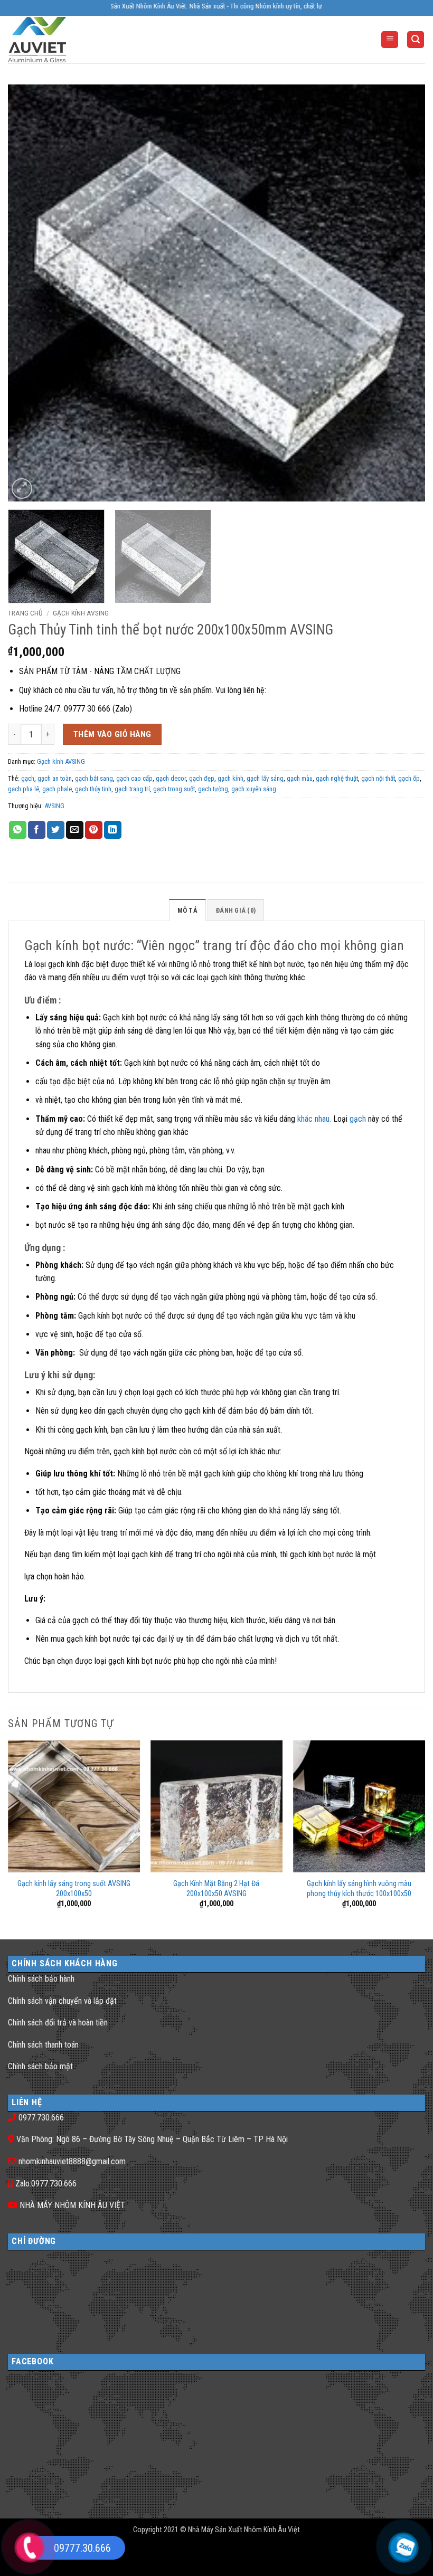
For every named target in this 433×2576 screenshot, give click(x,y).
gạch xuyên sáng (254, 789)
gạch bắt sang (94, 778)
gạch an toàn (55, 778)
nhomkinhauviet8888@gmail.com (72, 2161)
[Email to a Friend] (75, 830)
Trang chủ (25, 613)
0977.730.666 (41, 2118)
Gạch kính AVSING (81, 613)
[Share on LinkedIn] (113, 830)
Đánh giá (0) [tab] (236, 910)
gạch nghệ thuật (337, 778)
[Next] (403, 293)
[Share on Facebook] (37, 830)
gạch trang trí (132, 789)
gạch (28, 778)
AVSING (54, 806)
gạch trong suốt (174, 789)
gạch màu (300, 778)
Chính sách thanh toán (43, 2045)
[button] (390, 40)
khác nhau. (314, 1119)
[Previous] (30, 293)
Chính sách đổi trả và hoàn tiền (58, 2023)
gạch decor (171, 778)
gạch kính (230, 778)
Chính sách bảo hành (41, 1979)
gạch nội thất (378, 778)
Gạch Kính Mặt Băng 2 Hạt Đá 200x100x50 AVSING (216, 1889)
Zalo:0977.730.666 (46, 2184)
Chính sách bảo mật (40, 2066)
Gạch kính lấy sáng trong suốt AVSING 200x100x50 (74, 1889)
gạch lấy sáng (265, 778)
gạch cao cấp (134, 778)
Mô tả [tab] (187, 910)
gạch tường (213, 789)
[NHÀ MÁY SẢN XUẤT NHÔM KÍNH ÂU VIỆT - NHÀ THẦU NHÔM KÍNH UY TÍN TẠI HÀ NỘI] (50, 40)
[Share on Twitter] (56, 830)
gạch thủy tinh (93, 789)
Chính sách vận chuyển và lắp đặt (62, 2001)
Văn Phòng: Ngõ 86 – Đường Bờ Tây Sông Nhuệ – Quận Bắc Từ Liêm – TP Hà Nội (152, 2139)
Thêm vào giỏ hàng (112, 734)
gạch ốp (409, 778)
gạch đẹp (202, 778)
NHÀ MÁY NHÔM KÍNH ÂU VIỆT (72, 2205)
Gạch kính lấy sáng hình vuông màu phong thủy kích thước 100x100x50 (359, 1889)
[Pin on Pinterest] (94, 830)
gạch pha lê (23, 789)
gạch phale (57, 789)
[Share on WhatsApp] (18, 830)
